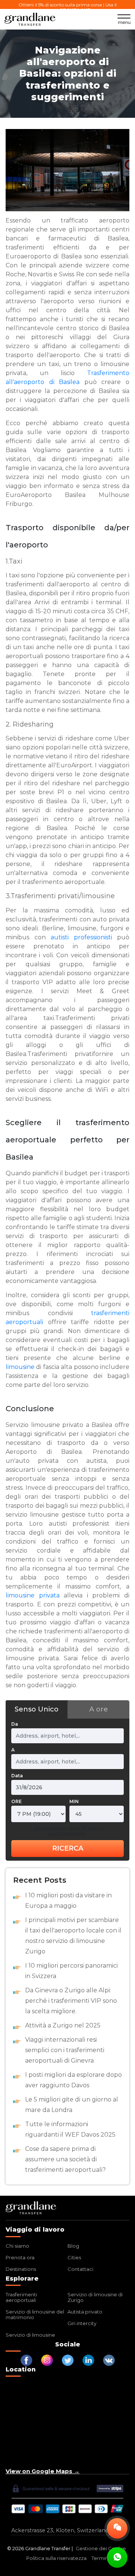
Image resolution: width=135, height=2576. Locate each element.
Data (17, 1776)
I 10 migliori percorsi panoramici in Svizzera (71, 1971)
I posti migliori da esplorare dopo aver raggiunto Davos (73, 2080)
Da (15, 1724)
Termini (100, 2558)
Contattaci (80, 2269)
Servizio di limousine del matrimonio (35, 2314)
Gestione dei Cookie (101, 2548)
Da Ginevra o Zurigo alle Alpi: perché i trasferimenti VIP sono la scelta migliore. (71, 2001)
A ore (99, 1709)
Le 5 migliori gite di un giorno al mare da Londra (72, 2105)
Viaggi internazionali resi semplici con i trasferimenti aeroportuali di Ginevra (65, 2050)
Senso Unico (37, 1709)
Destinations (21, 2269)
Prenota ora (20, 2257)
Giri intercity (82, 2323)
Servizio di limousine (30, 2335)
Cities (74, 2257)
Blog (73, 2246)
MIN (74, 1801)
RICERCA (68, 1848)
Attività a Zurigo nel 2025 (63, 2025)
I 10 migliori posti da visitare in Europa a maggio (68, 1900)
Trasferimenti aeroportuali (21, 2297)
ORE (16, 1801)
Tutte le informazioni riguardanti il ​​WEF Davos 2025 (70, 2129)
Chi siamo (17, 2246)
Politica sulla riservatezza (56, 2558)
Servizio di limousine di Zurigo (95, 2297)
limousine (20, 1367)
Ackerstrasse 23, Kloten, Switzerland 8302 (68, 2530)
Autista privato (85, 2312)
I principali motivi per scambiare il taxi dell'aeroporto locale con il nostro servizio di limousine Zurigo (73, 1936)
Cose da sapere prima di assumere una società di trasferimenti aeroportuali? (65, 2159)
